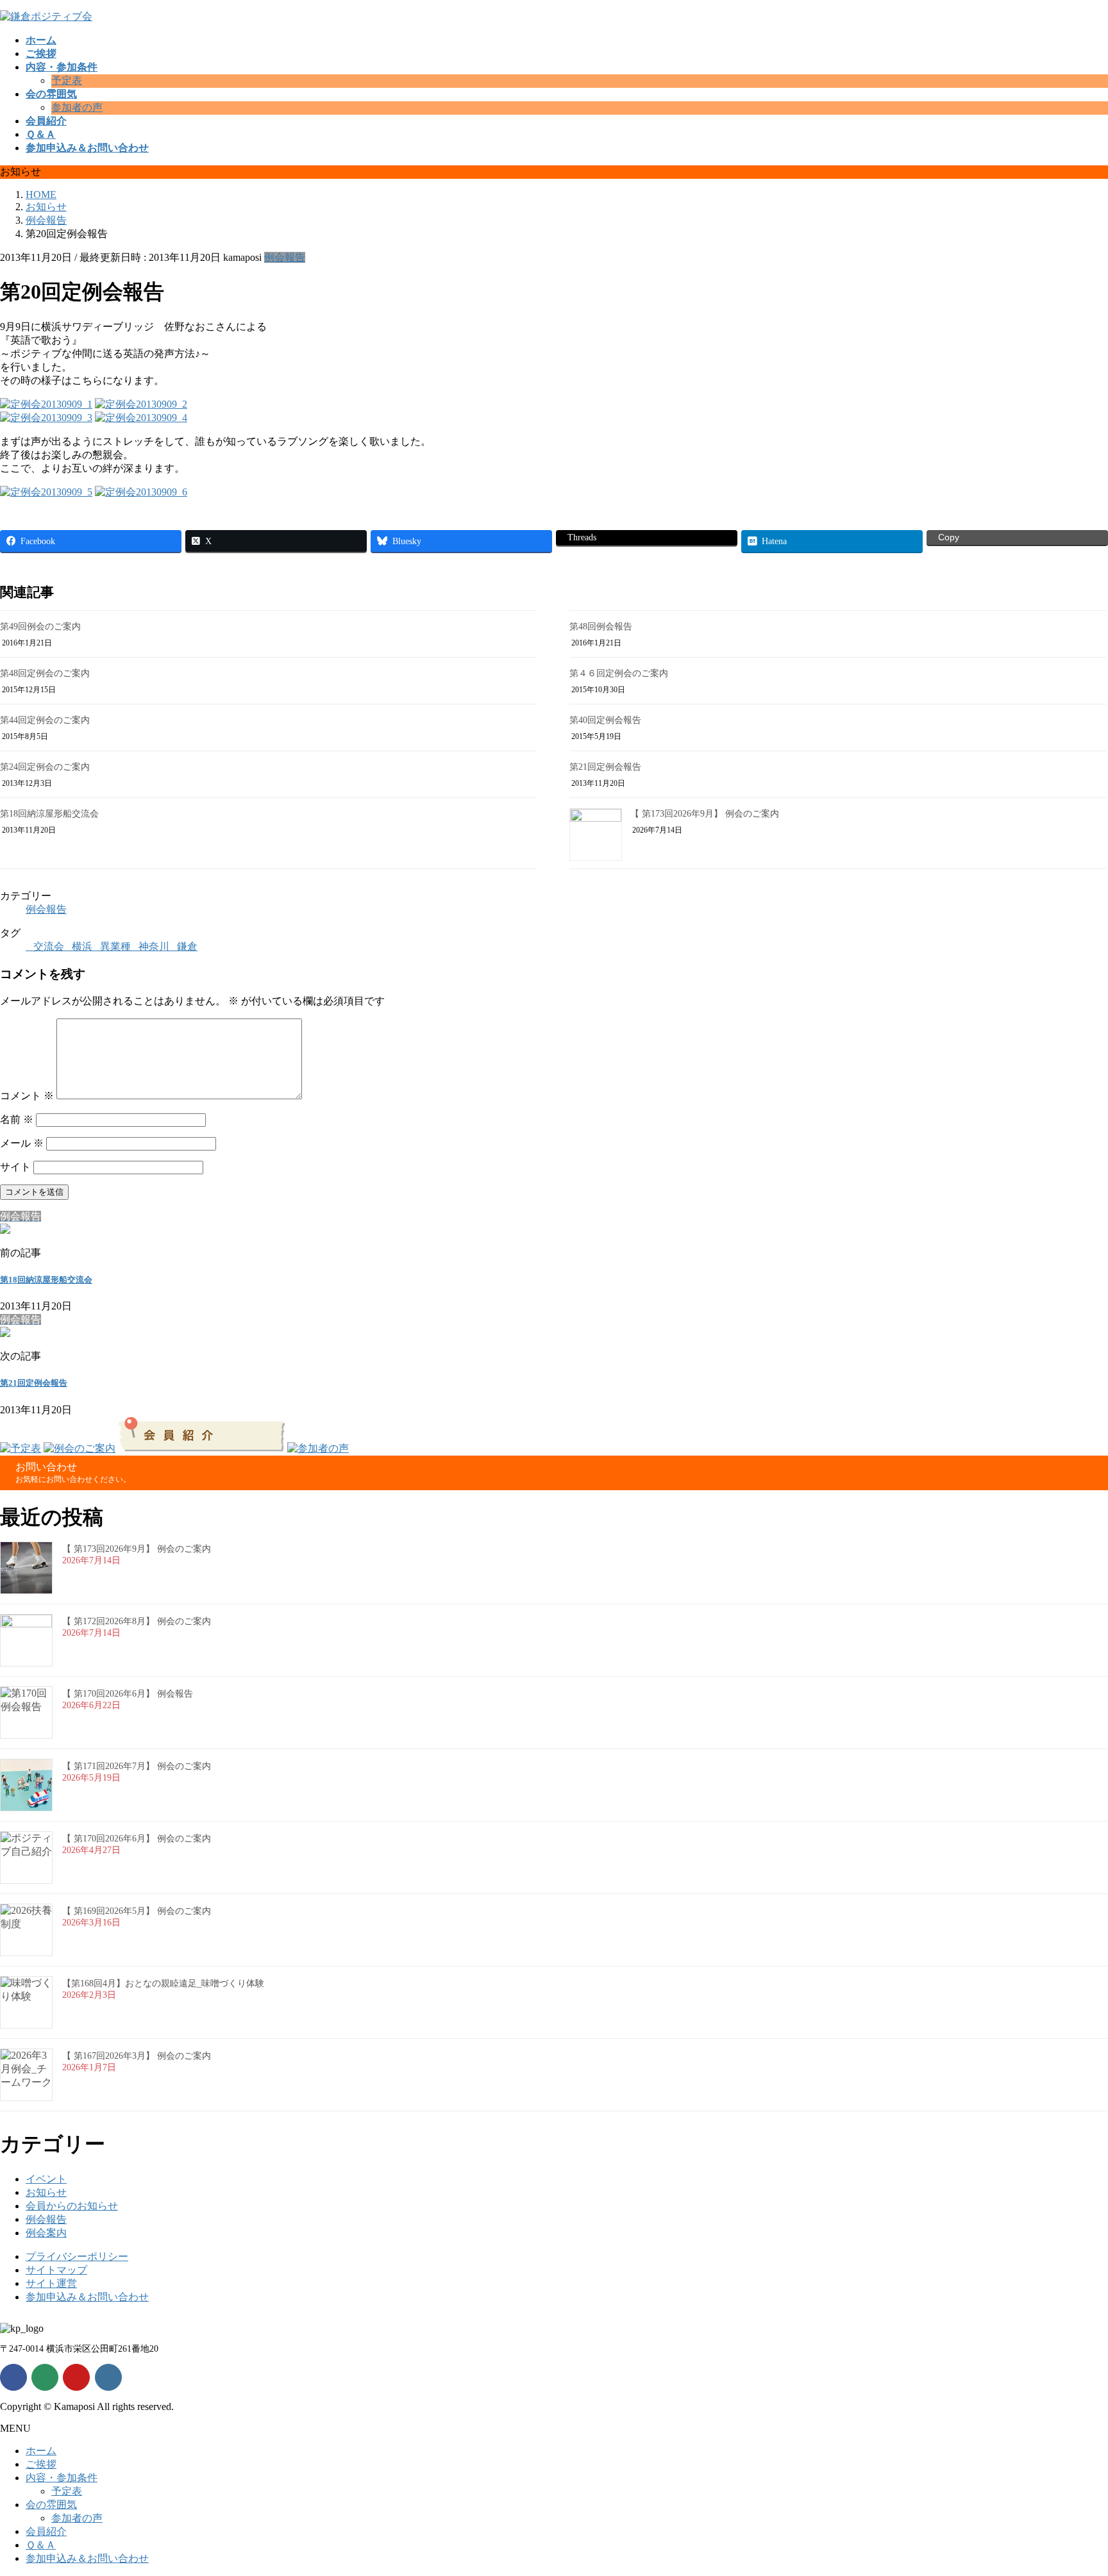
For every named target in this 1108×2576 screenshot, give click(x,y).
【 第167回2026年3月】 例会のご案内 (137, 2056)
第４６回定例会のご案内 (619, 673)
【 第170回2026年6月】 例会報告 (128, 1694)
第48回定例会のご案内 (45, 673)
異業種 (115, 946)
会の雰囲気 (51, 2505)
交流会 (49, 946)
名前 (17, 1119)
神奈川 (154, 946)
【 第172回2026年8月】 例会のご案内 (137, 1621)
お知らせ (46, 2192)
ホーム (41, 2451)
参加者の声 (77, 107)
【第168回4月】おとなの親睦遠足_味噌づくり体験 (163, 1983)
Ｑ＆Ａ (41, 2545)
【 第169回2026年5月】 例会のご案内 (137, 1911)
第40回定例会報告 (605, 720)
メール (22, 1143)
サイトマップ (56, 2270)
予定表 (67, 80)
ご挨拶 (41, 2464)
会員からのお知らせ (72, 2206)
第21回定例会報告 (605, 767)
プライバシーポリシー (77, 2256)
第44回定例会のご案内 (45, 720)
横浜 (82, 946)
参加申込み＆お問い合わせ (87, 2297)
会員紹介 (46, 2531)
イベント (46, 2179)
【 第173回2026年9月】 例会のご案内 (705, 814)
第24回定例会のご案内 (45, 767)
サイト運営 (51, 2283)
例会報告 (285, 257)
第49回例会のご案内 (40, 627)
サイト (15, 1167)
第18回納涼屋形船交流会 (49, 814)
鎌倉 (187, 946)
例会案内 (46, 2233)
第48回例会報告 (601, 627)
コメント (27, 1096)
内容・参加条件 (62, 2478)
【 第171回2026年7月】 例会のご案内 (137, 1766)
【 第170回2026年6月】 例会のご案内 (137, 1839)
